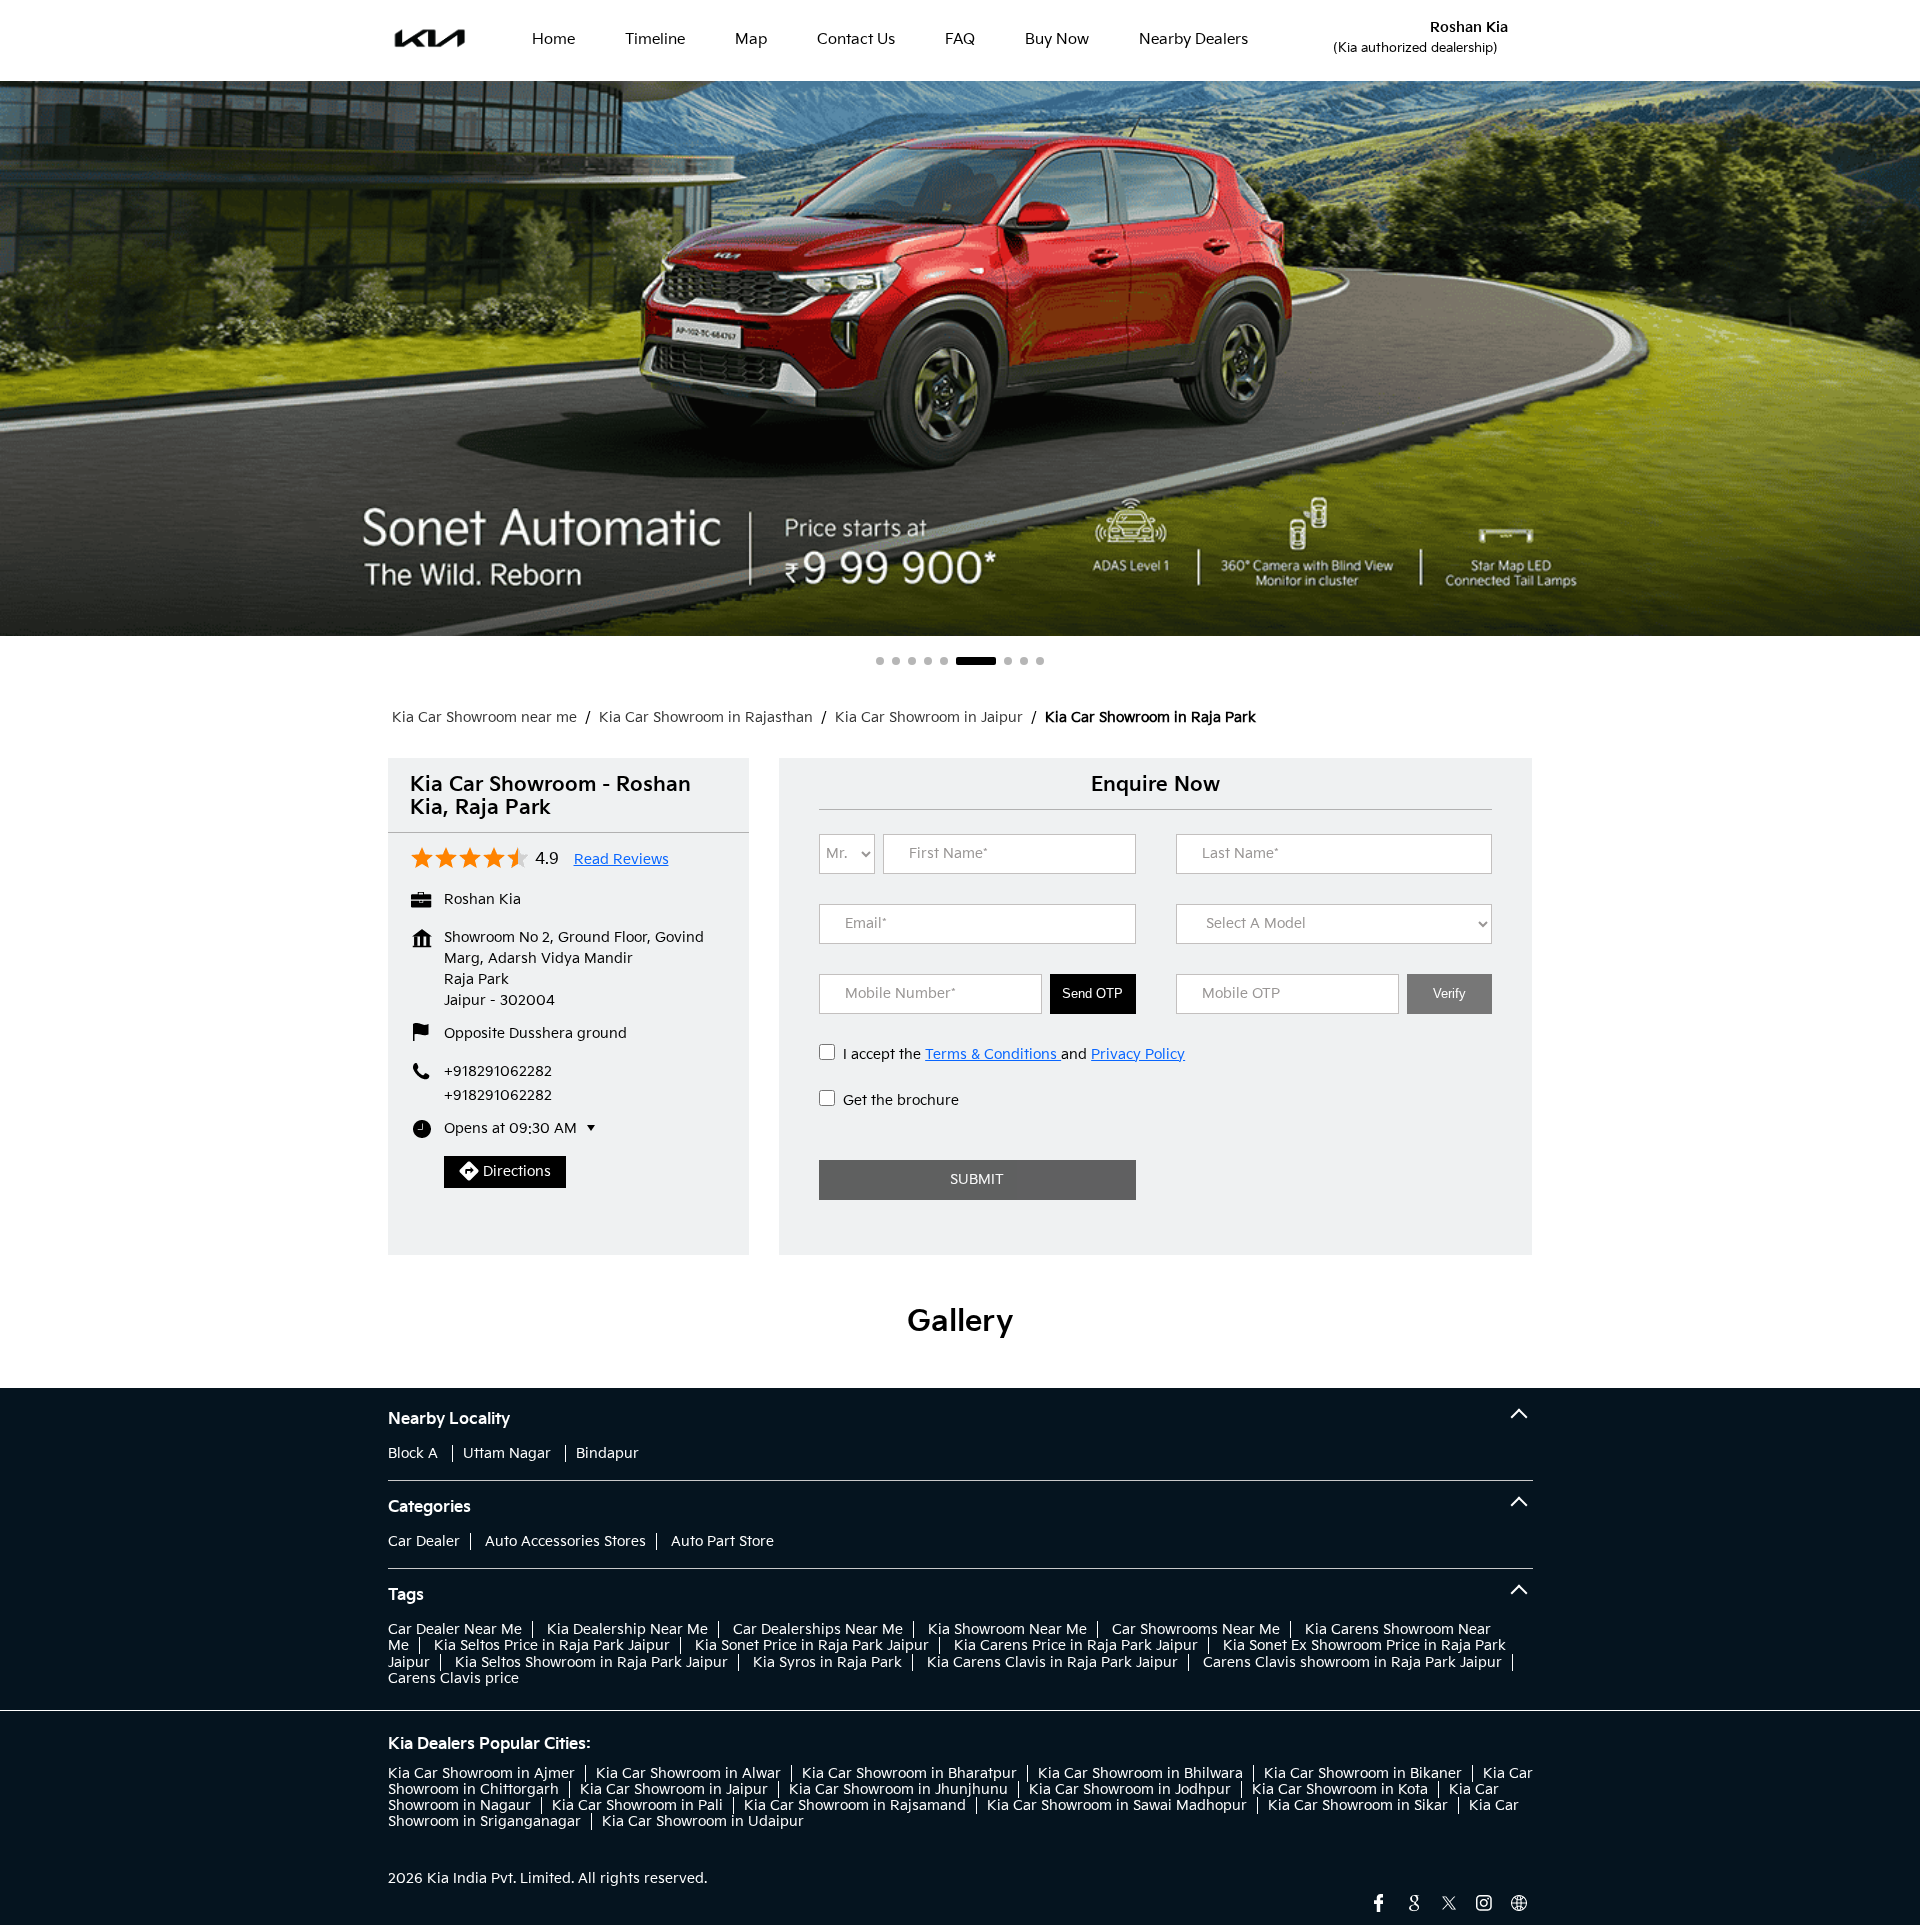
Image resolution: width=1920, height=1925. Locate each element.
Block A (413, 1453)
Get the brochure (901, 1100)
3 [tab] (912, 661)
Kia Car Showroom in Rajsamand (855, 1805)
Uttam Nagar (507, 1453)
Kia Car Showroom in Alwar (688, 1773)
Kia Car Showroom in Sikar (1358, 1805)
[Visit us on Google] (1414, 1901)
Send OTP (1092, 993)
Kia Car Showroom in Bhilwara (1140, 1773)
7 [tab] (992, 661)
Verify (1449, 993)
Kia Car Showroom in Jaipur (674, 1789)
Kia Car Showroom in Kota (1340, 1789)
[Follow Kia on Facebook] (1379, 1901)
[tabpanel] (960, 358)
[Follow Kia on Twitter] (1449, 1901)
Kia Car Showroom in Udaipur (703, 1821)
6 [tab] (960, 661)
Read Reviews (621, 860)
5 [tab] (944, 661)
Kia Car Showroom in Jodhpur (1130, 1789)
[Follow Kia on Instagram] (1484, 1901)
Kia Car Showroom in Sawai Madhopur (1117, 1805)
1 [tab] (880, 661)
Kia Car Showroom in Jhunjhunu (898, 1789)
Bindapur (607, 1453)
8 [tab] (1024, 661)
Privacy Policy (1138, 1054)
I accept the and (1014, 1054)
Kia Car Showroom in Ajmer (481, 1773)
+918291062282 (498, 1095)
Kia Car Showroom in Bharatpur (909, 1773)
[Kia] (430, 40)
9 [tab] (1040, 661)
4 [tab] (928, 661)
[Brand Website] (1519, 1901)
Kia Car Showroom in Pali (637, 1805)
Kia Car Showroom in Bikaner (1363, 1773)
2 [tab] (896, 661)
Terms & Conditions (993, 1054)
